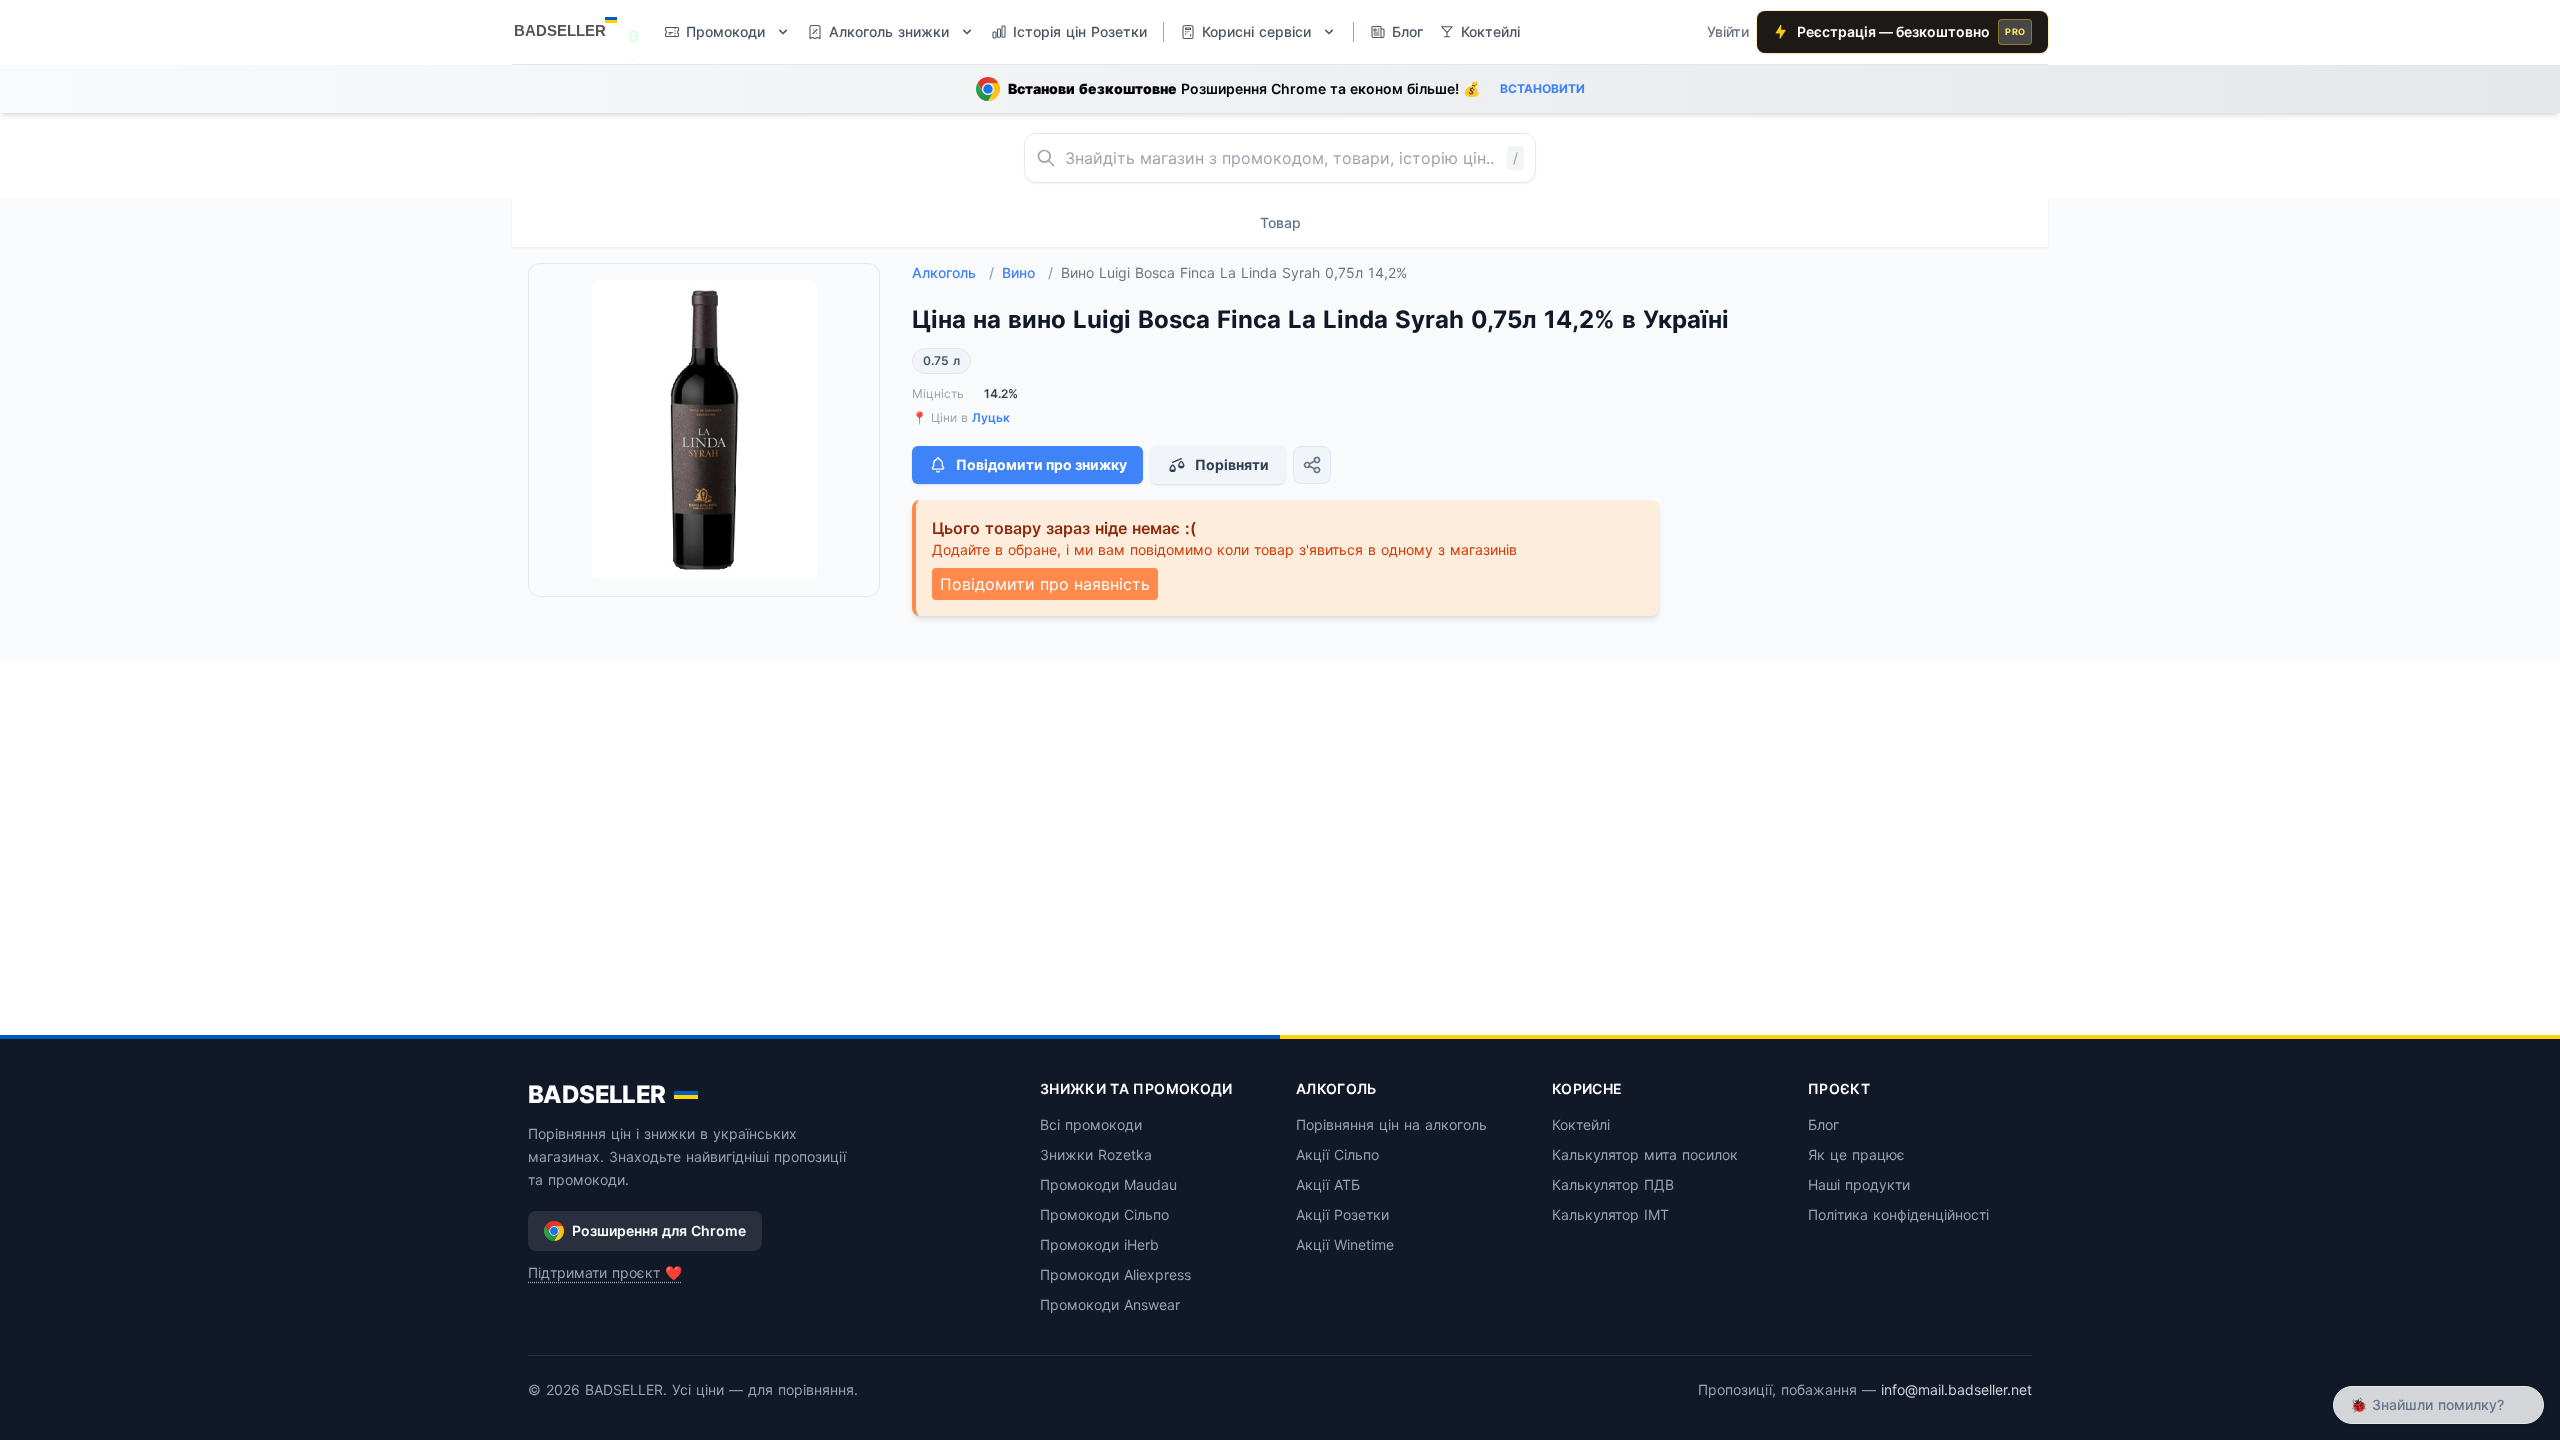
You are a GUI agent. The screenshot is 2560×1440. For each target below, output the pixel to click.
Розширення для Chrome (659, 1230)
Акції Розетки (1342, 1214)
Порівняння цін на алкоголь (1391, 1124)
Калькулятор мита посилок (1645, 1154)
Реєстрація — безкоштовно (1911, 31)
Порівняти (1232, 464)
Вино (1027, 272)
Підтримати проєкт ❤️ (605, 1272)
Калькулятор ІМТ (1610, 1214)
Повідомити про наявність (1045, 584)
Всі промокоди (1091, 1124)
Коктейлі (1581, 1124)
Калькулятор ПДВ (1613, 1184)
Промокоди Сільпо (1104, 1214)
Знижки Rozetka (1096, 1154)
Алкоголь (953, 272)
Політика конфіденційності (1898, 1214)
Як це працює (1856, 1154)
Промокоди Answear (1110, 1304)
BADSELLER (597, 1094)
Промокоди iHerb (1099, 1244)
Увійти (1728, 31)
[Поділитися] (1312, 465)
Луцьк (991, 417)
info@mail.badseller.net (1956, 1389)
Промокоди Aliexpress (1115, 1274)
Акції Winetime (1345, 1244)
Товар (1280, 222)
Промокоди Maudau (1108, 1184)
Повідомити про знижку (1041, 464)
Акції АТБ (1328, 1184)
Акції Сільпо (1337, 1154)
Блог (1823, 1124)
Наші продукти (1859, 1184)
